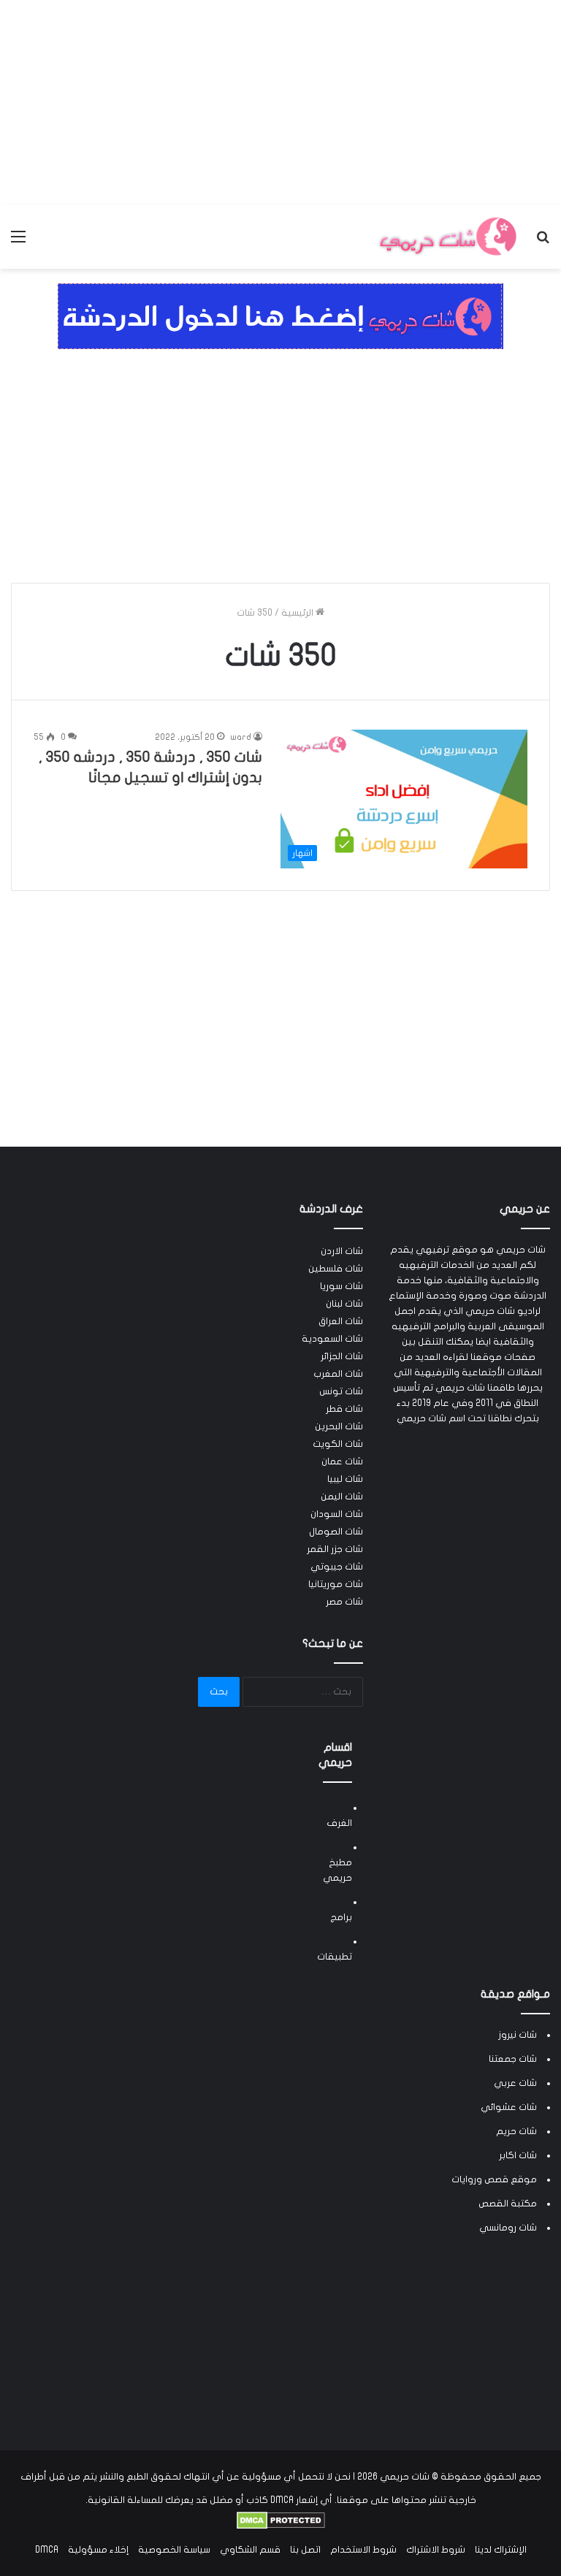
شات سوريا (341, 1286)
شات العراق (341, 1321)
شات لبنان (344, 1304)
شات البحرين (339, 1426)
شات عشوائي (509, 2107)
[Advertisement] (280, 102)
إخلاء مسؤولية (98, 2550)
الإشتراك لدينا (501, 2550)
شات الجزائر (342, 1356)
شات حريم (516, 2131)
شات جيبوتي (337, 1567)
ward (241, 737)
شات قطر (344, 1409)
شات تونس (341, 1391)
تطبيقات (335, 1957)
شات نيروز (518, 2035)
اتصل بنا (305, 2550)
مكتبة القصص (508, 2204)
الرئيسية (298, 613)
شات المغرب (338, 1374)
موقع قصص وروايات (494, 2179)
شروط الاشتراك (436, 2550)
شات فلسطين (336, 1269)
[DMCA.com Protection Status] (281, 2526)
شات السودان (337, 1514)
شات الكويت (338, 1444)
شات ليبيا (345, 1479)
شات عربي (515, 2083)
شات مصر (344, 1602)
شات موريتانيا (336, 1584)
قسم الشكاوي (250, 2550)
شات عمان (342, 1461)
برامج (341, 1917)
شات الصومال (336, 1532)
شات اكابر (518, 2155)
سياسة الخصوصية (174, 2550)
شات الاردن (342, 1251)
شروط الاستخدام (363, 2550)
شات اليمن (342, 1497)
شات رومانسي (508, 2228)
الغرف (339, 1823)
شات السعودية (332, 1339)
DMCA (47, 2550)
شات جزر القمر (335, 1549)
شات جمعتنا (513, 2059)
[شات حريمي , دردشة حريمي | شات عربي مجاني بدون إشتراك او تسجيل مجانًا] (447, 237)
